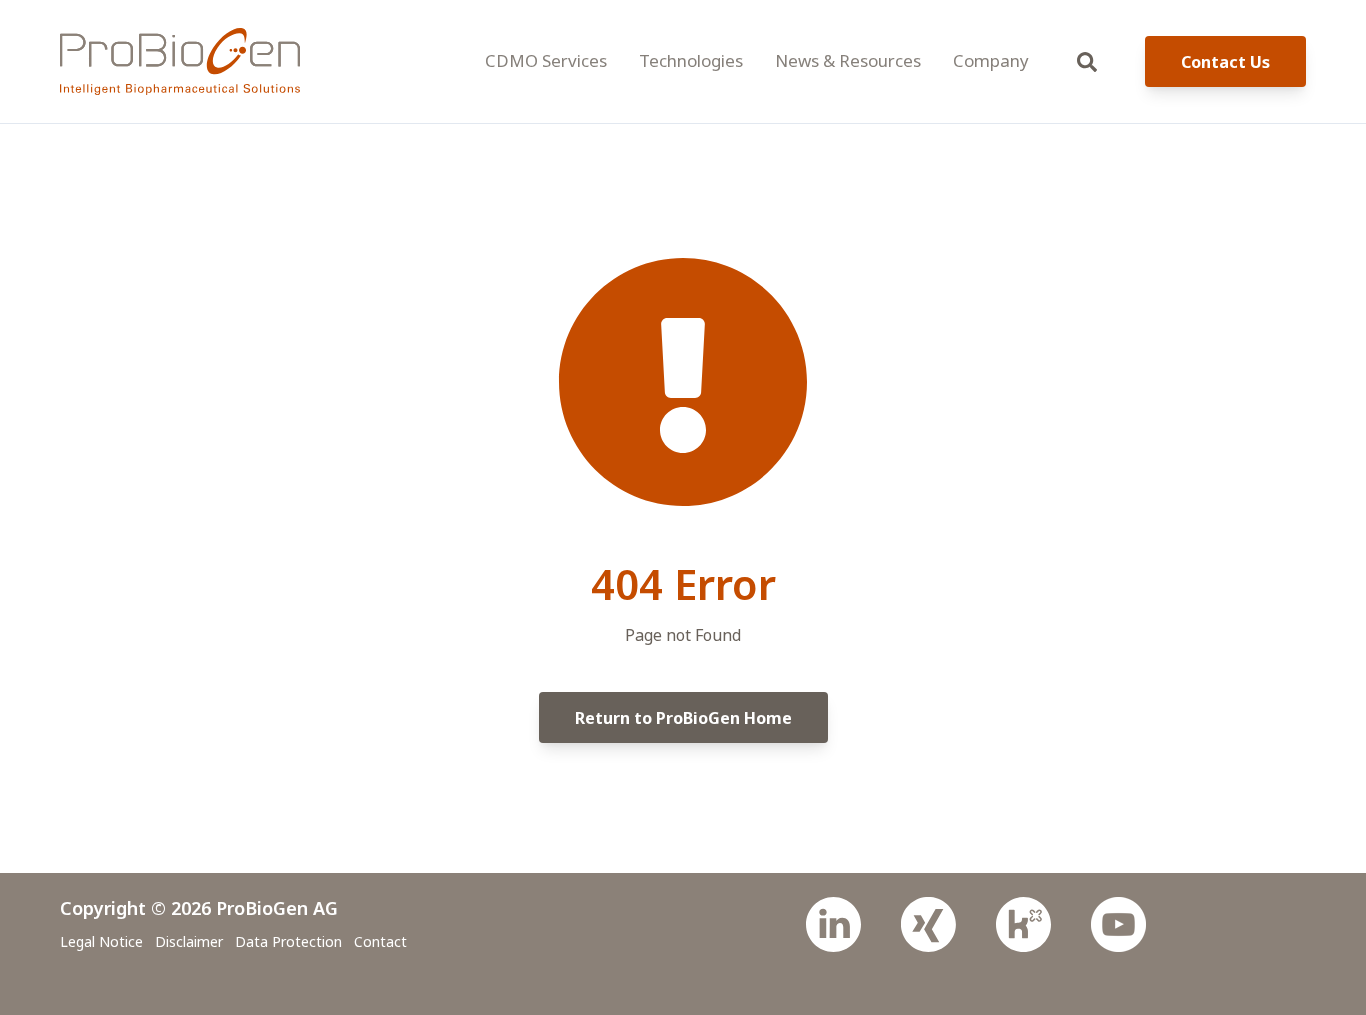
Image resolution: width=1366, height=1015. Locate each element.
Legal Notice (101, 941)
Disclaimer (189, 941)
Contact (380, 941)
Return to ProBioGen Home (683, 718)
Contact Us (1225, 62)
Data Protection (288, 941)
